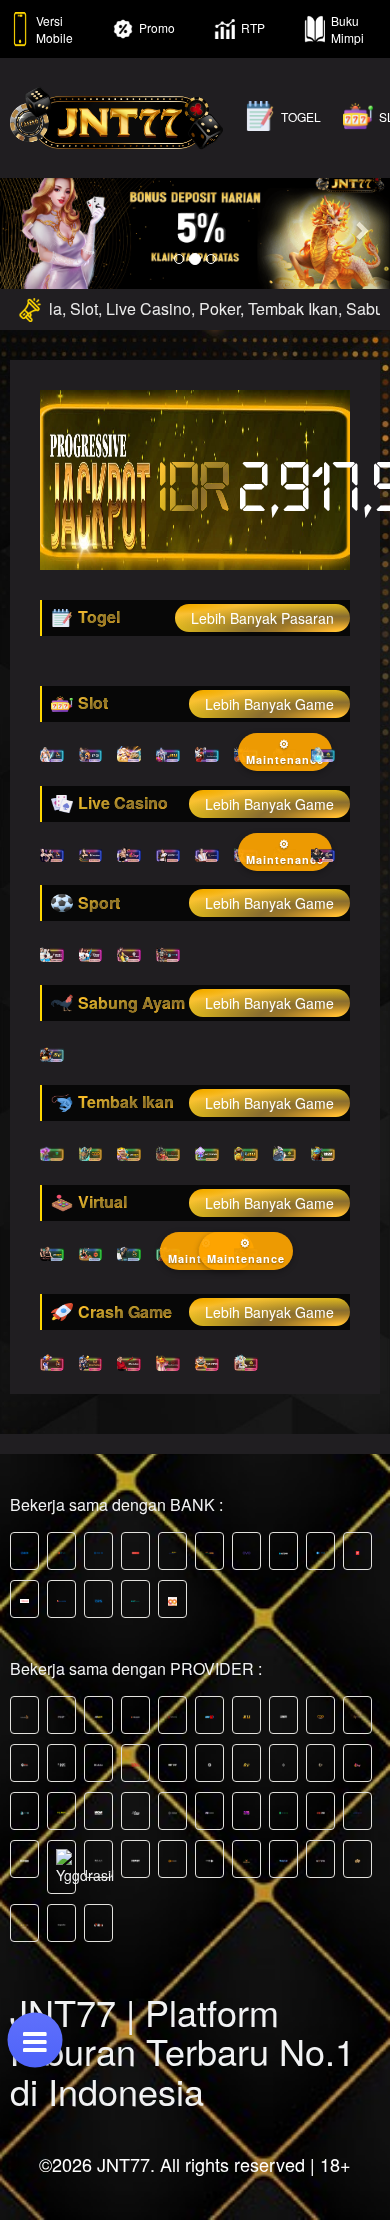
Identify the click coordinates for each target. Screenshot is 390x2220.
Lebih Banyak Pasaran (262, 618)
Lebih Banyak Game (269, 704)
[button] (29, 229)
